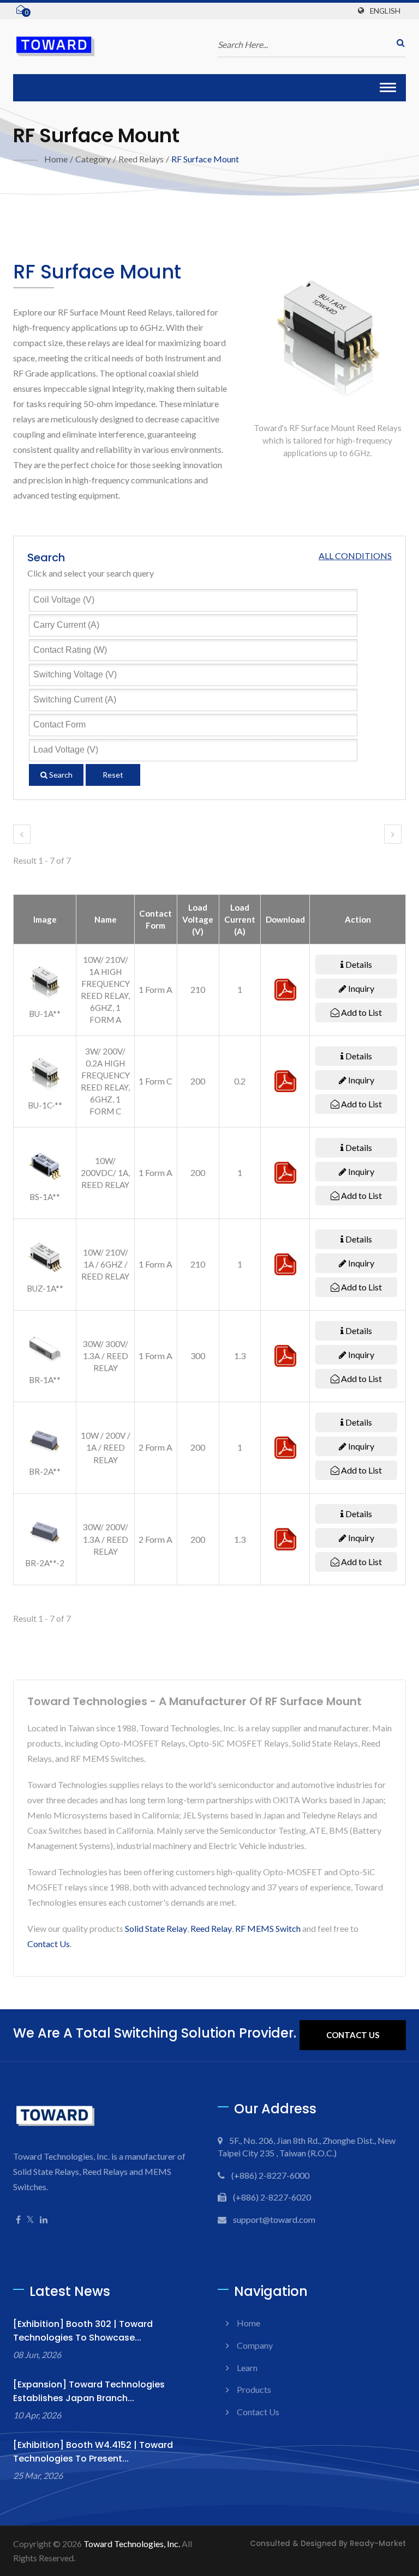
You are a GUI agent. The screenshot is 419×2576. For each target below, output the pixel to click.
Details (358, 964)
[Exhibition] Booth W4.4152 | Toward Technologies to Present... (93, 2452)
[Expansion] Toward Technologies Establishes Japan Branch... (89, 2391)
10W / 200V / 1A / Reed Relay (106, 1447)
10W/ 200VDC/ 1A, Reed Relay (105, 1173)
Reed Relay (211, 1928)
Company (255, 2345)
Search (60, 775)
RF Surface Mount (205, 159)
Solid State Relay (156, 1928)
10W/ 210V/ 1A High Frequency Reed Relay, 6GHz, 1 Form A (105, 990)
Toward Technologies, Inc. (132, 2544)
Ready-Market (378, 2544)
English (385, 11)
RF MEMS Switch (268, 1928)
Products (254, 2389)
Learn (247, 2368)
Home (56, 159)
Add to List (361, 1012)
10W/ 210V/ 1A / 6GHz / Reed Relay (105, 1264)
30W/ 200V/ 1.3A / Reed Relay (106, 1539)
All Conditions (355, 556)
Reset (113, 775)
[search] (398, 43)
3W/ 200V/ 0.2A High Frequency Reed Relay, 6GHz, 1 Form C (105, 1081)
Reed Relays (141, 159)
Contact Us (49, 1944)
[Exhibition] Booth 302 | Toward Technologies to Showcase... (83, 2331)
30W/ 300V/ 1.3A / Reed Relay (106, 1356)
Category (93, 159)
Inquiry (360, 988)
